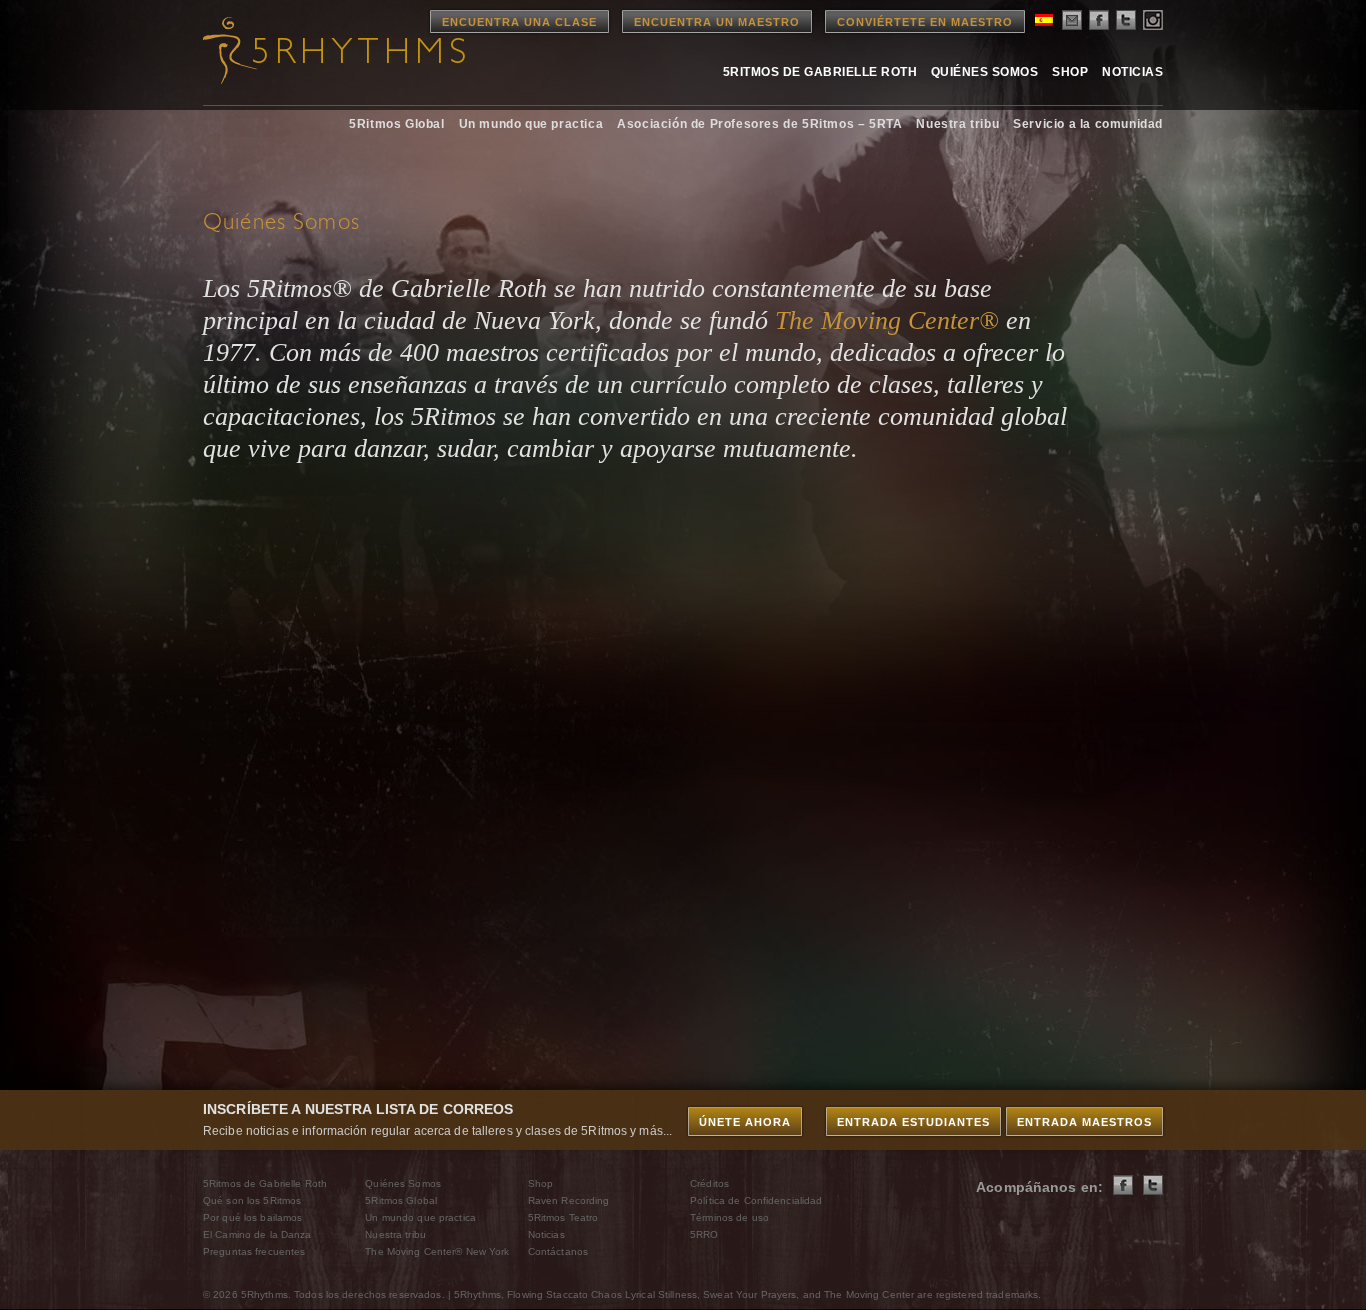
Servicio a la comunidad (1088, 124)
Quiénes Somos (984, 72)
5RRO (704, 1234)
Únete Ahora (745, 1122)
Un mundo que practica (531, 124)
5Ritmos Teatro (563, 1217)
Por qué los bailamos (252, 1217)
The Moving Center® (887, 320)
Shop (1070, 72)
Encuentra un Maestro (717, 22)
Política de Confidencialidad (756, 1200)
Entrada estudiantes (913, 1122)
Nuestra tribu (957, 124)
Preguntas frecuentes (254, 1251)
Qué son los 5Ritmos (252, 1200)
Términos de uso (729, 1217)
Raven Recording (569, 1200)
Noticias (1132, 72)
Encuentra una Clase (519, 22)
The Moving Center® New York (437, 1251)
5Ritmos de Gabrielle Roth (820, 72)
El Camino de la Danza (257, 1234)
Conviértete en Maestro (925, 22)
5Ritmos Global (396, 124)
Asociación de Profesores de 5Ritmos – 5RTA (759, 124)
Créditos (709, 1183)
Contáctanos (558, 1251)
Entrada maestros (1084, 1122)
